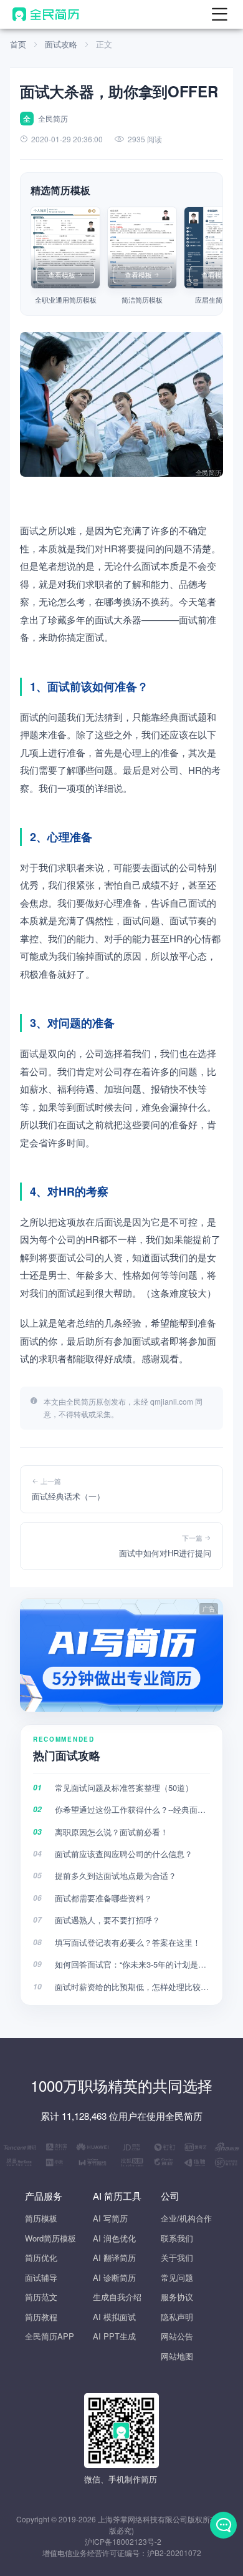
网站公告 (177, 2336)
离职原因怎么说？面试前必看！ (112, 1832)
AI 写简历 (110, 2218)
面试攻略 (61, 44)
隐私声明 (177, 2317)
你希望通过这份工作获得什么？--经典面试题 (132, 1809)
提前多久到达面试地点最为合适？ (116, 1876)
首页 (18, 44)
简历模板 (41, 2218)
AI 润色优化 (114, 2238)
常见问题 (177, 2277)
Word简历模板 (50, 2238)
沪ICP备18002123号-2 (123, 2541)
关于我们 (177, 2257)
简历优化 (41, 2257)
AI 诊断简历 (114, 2277)
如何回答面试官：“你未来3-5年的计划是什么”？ (132, 1964)
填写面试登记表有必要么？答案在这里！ (128, 1942)
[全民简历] (46, 14)
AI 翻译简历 (114, 2257)
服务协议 (177, 2297)
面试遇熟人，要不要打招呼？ (107, 1920)
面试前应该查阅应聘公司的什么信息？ (124, 1854)
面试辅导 (41, 2277)
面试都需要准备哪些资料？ (103, 1898)
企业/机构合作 (186, 2218)
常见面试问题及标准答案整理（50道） (124, 1788)
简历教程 (41, 2317)
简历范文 (41, 2297)
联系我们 (177, 2238)
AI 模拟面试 (114, 2317)
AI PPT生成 (114, 2336)
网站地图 (177, 2356)
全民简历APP (50, 2336)
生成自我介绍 (117, 2297)
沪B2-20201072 (174, 2553)
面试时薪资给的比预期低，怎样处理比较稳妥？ (132, 1987)
